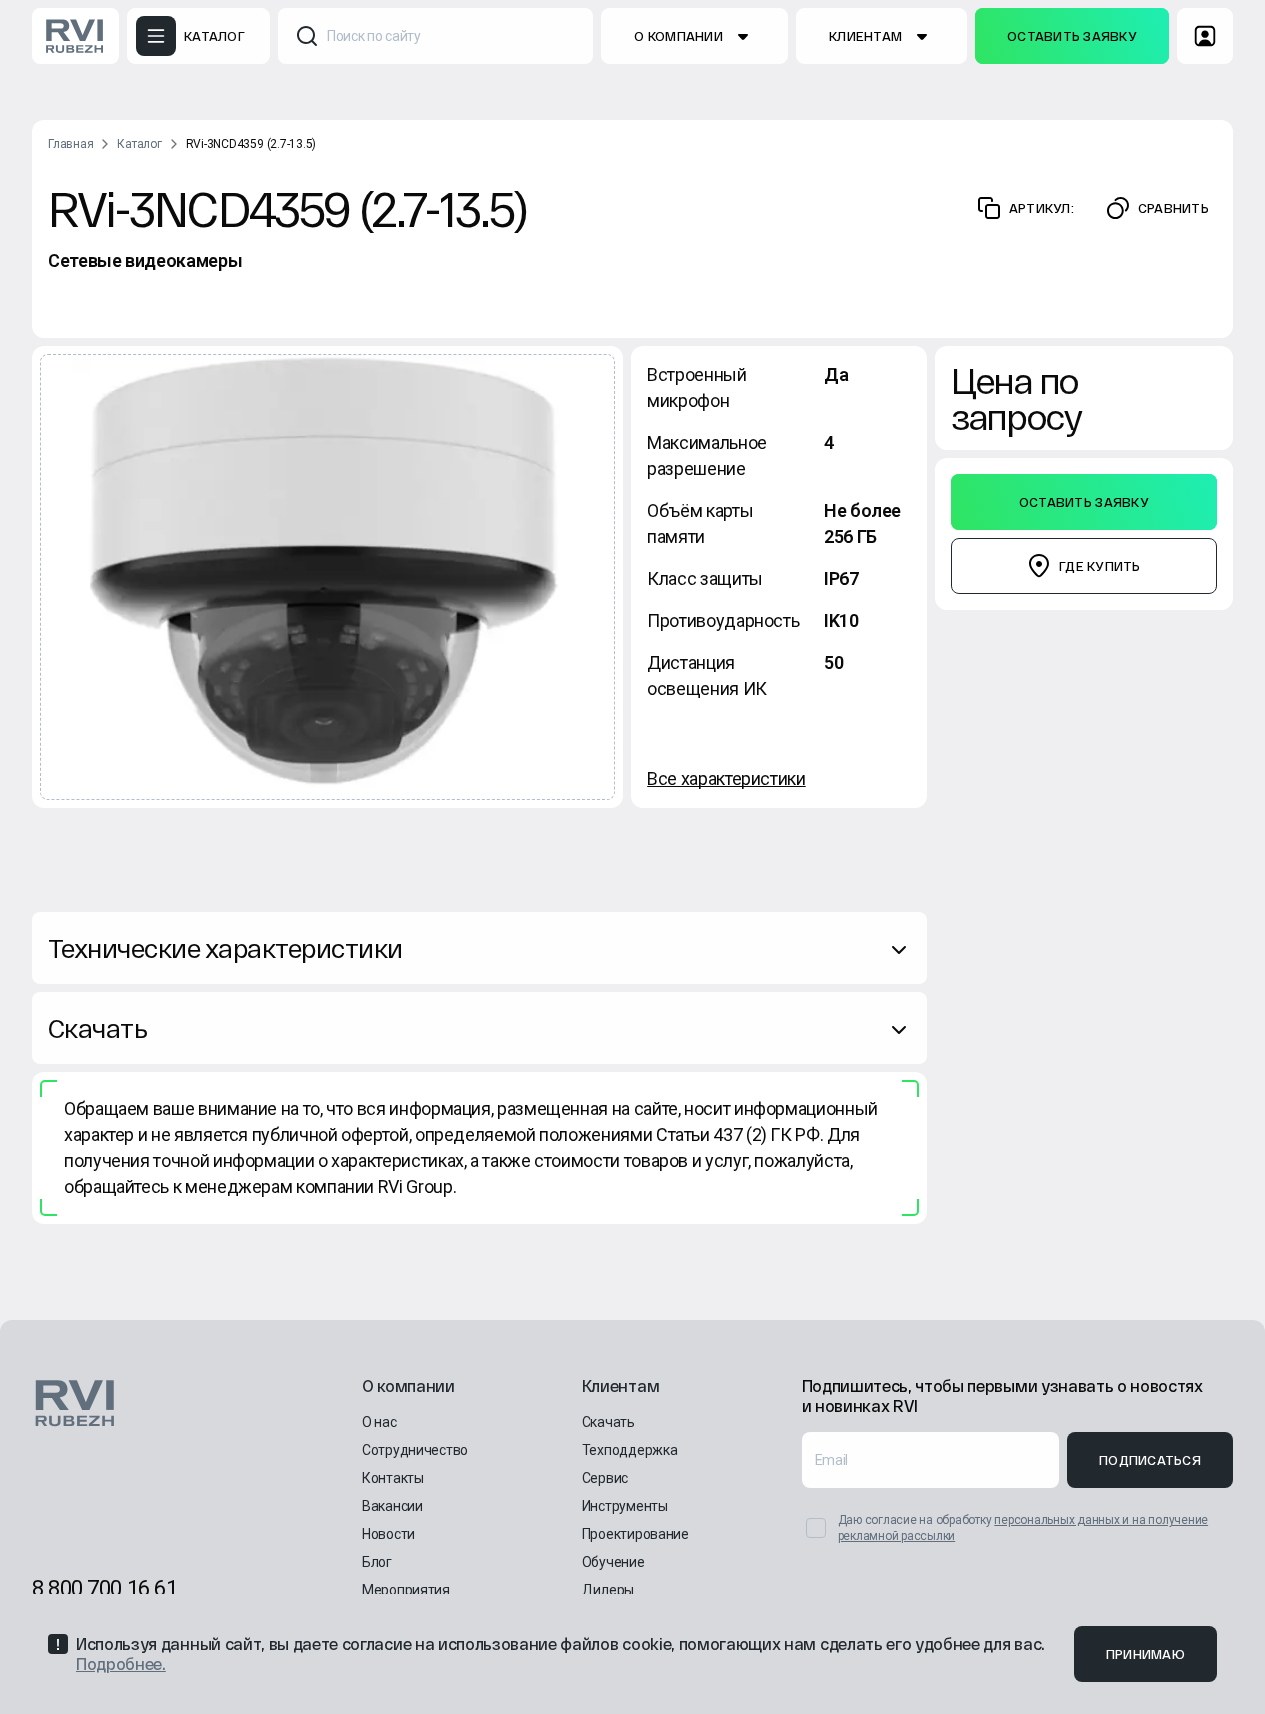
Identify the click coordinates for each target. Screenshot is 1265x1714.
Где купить (1100, 566)
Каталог (139, 144)
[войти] (1205, 36)
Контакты (393, 1478)
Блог (377, 1562)
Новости (388, 1534)
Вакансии (392, 1506)
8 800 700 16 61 (104, 1588)
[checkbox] (816, 1528)
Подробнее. (121, 1663)
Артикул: (1041, 208)
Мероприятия (406, 1590)
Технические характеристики (225, 947)
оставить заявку (1072, 36)
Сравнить (1173, 208)
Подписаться (1150, 1460)
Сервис (605, 1478)
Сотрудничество (415, 1450)
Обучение (613, 1562)
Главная (70, 144)
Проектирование (635, 1534)
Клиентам (865, 36)
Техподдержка (630, 1450)
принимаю (1145, 1654)
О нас (379, 1422)
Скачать (97, 1027)
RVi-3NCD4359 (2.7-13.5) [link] (251, 144)
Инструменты (625, 1506)
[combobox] (436, 36)
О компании (678, 36)
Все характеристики (726, 778)
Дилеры (608, 1590)
